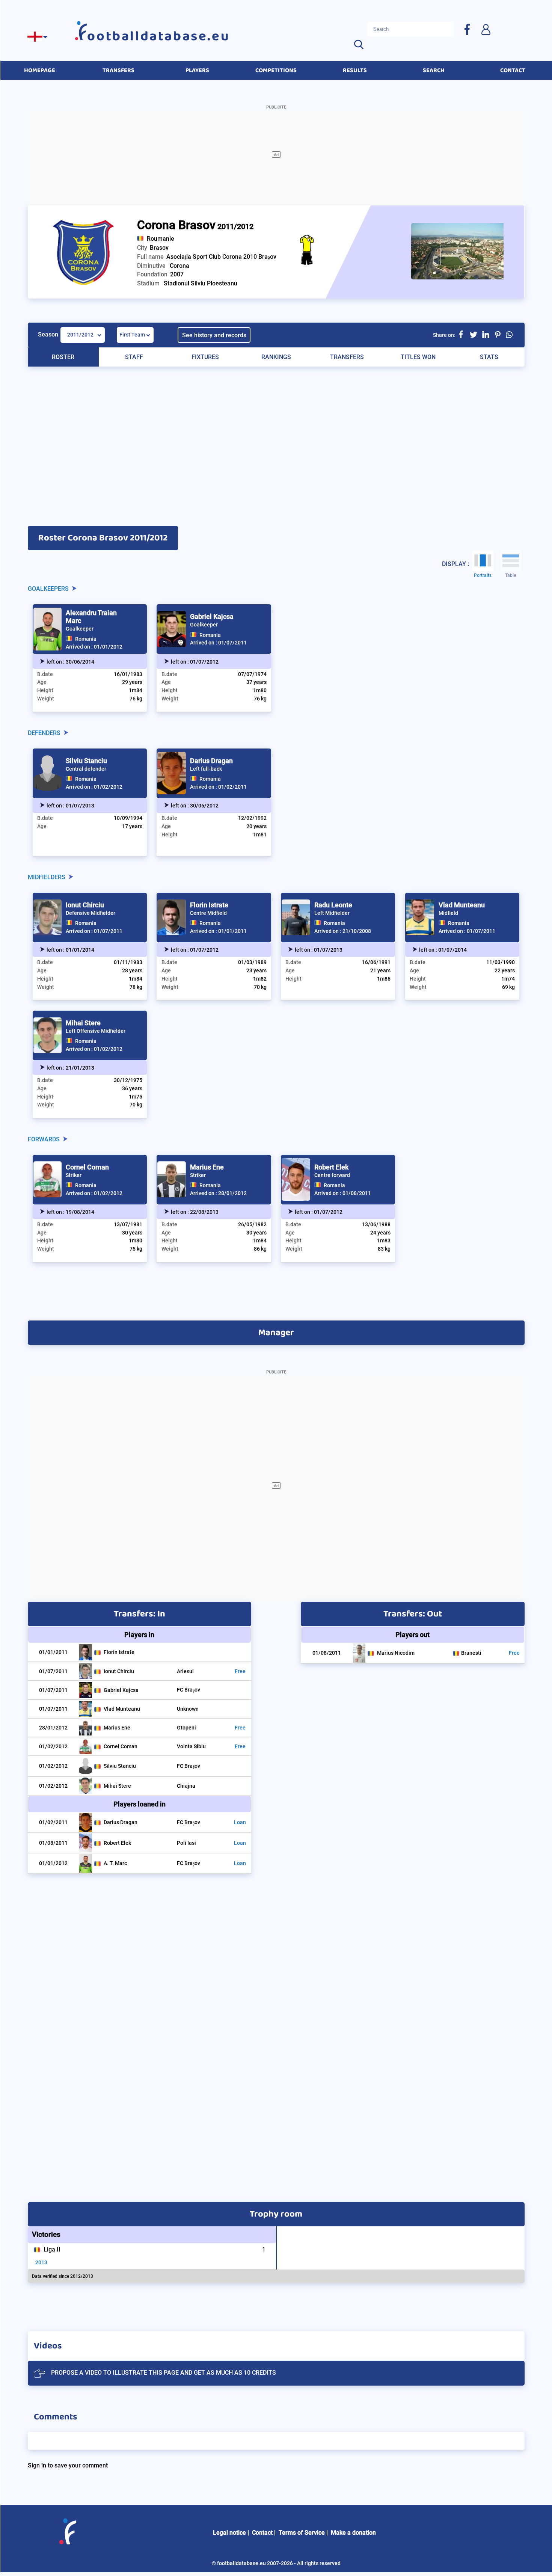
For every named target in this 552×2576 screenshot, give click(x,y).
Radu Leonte (333, 905)
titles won (418, 357)
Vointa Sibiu (191, 1746)
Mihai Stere (83, 1023)
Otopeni (186, 1728)
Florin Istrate (209, 905)
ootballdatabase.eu (158, 36)
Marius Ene (207, 1167)
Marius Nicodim (396, 1653)
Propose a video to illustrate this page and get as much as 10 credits (164, 2373)
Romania (86, 639)
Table (511, 575)
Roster (63, 357)
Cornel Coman (87, 1167)
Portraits (483, 575)
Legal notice (229, 2533)
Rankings (276, 357)
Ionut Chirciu (85, 905)
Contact (262, 2533)
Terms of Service (302, 2533)
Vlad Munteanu (462, 905)
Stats (489, 357)
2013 (41, 2262)
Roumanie (161, 239)
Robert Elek (331, 1167)
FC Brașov (189, 1690)
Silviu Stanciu (86, 761)
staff (134, 357)
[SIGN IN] (486, 29)
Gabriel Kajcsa (212, 616)
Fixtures (205, 357)
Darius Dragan (211, 761)
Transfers (347, 357)
